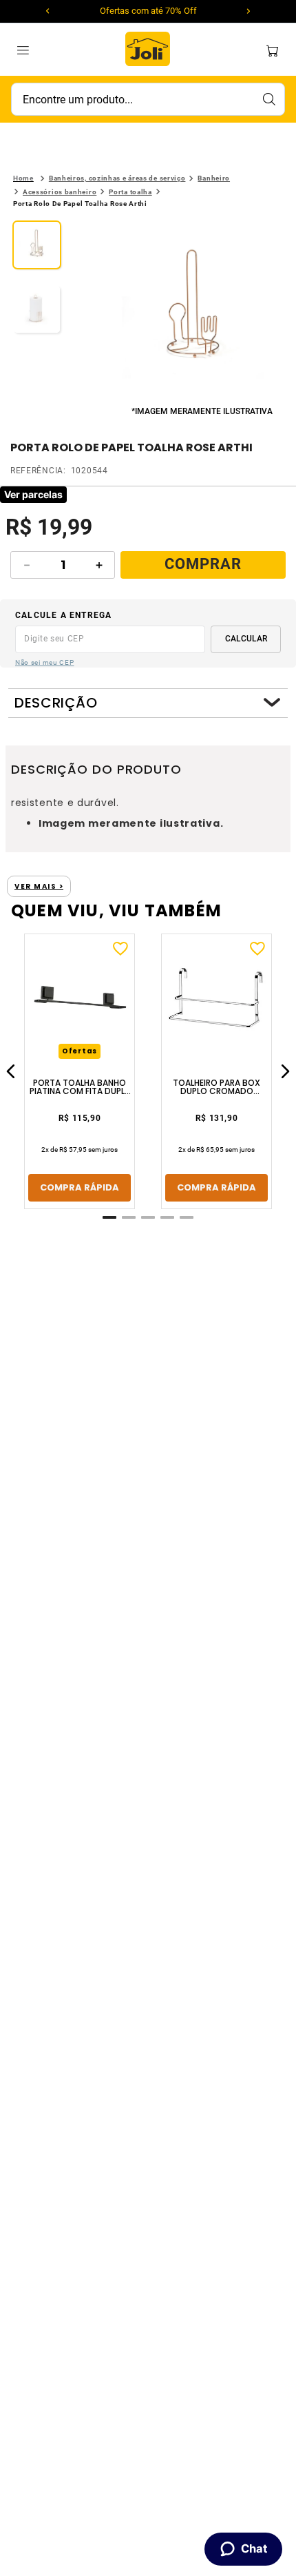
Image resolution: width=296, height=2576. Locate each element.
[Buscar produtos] (268, 99)
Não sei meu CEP (45, 662)
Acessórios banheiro (60, 192)
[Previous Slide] (47, 11)
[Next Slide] (249, 11)
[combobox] (148, 99)
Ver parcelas (33, 494)
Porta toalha (130, 192)
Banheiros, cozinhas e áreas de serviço (117, 178)
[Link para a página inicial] (23, 178)
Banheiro (214, 178)
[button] (193, 312)
